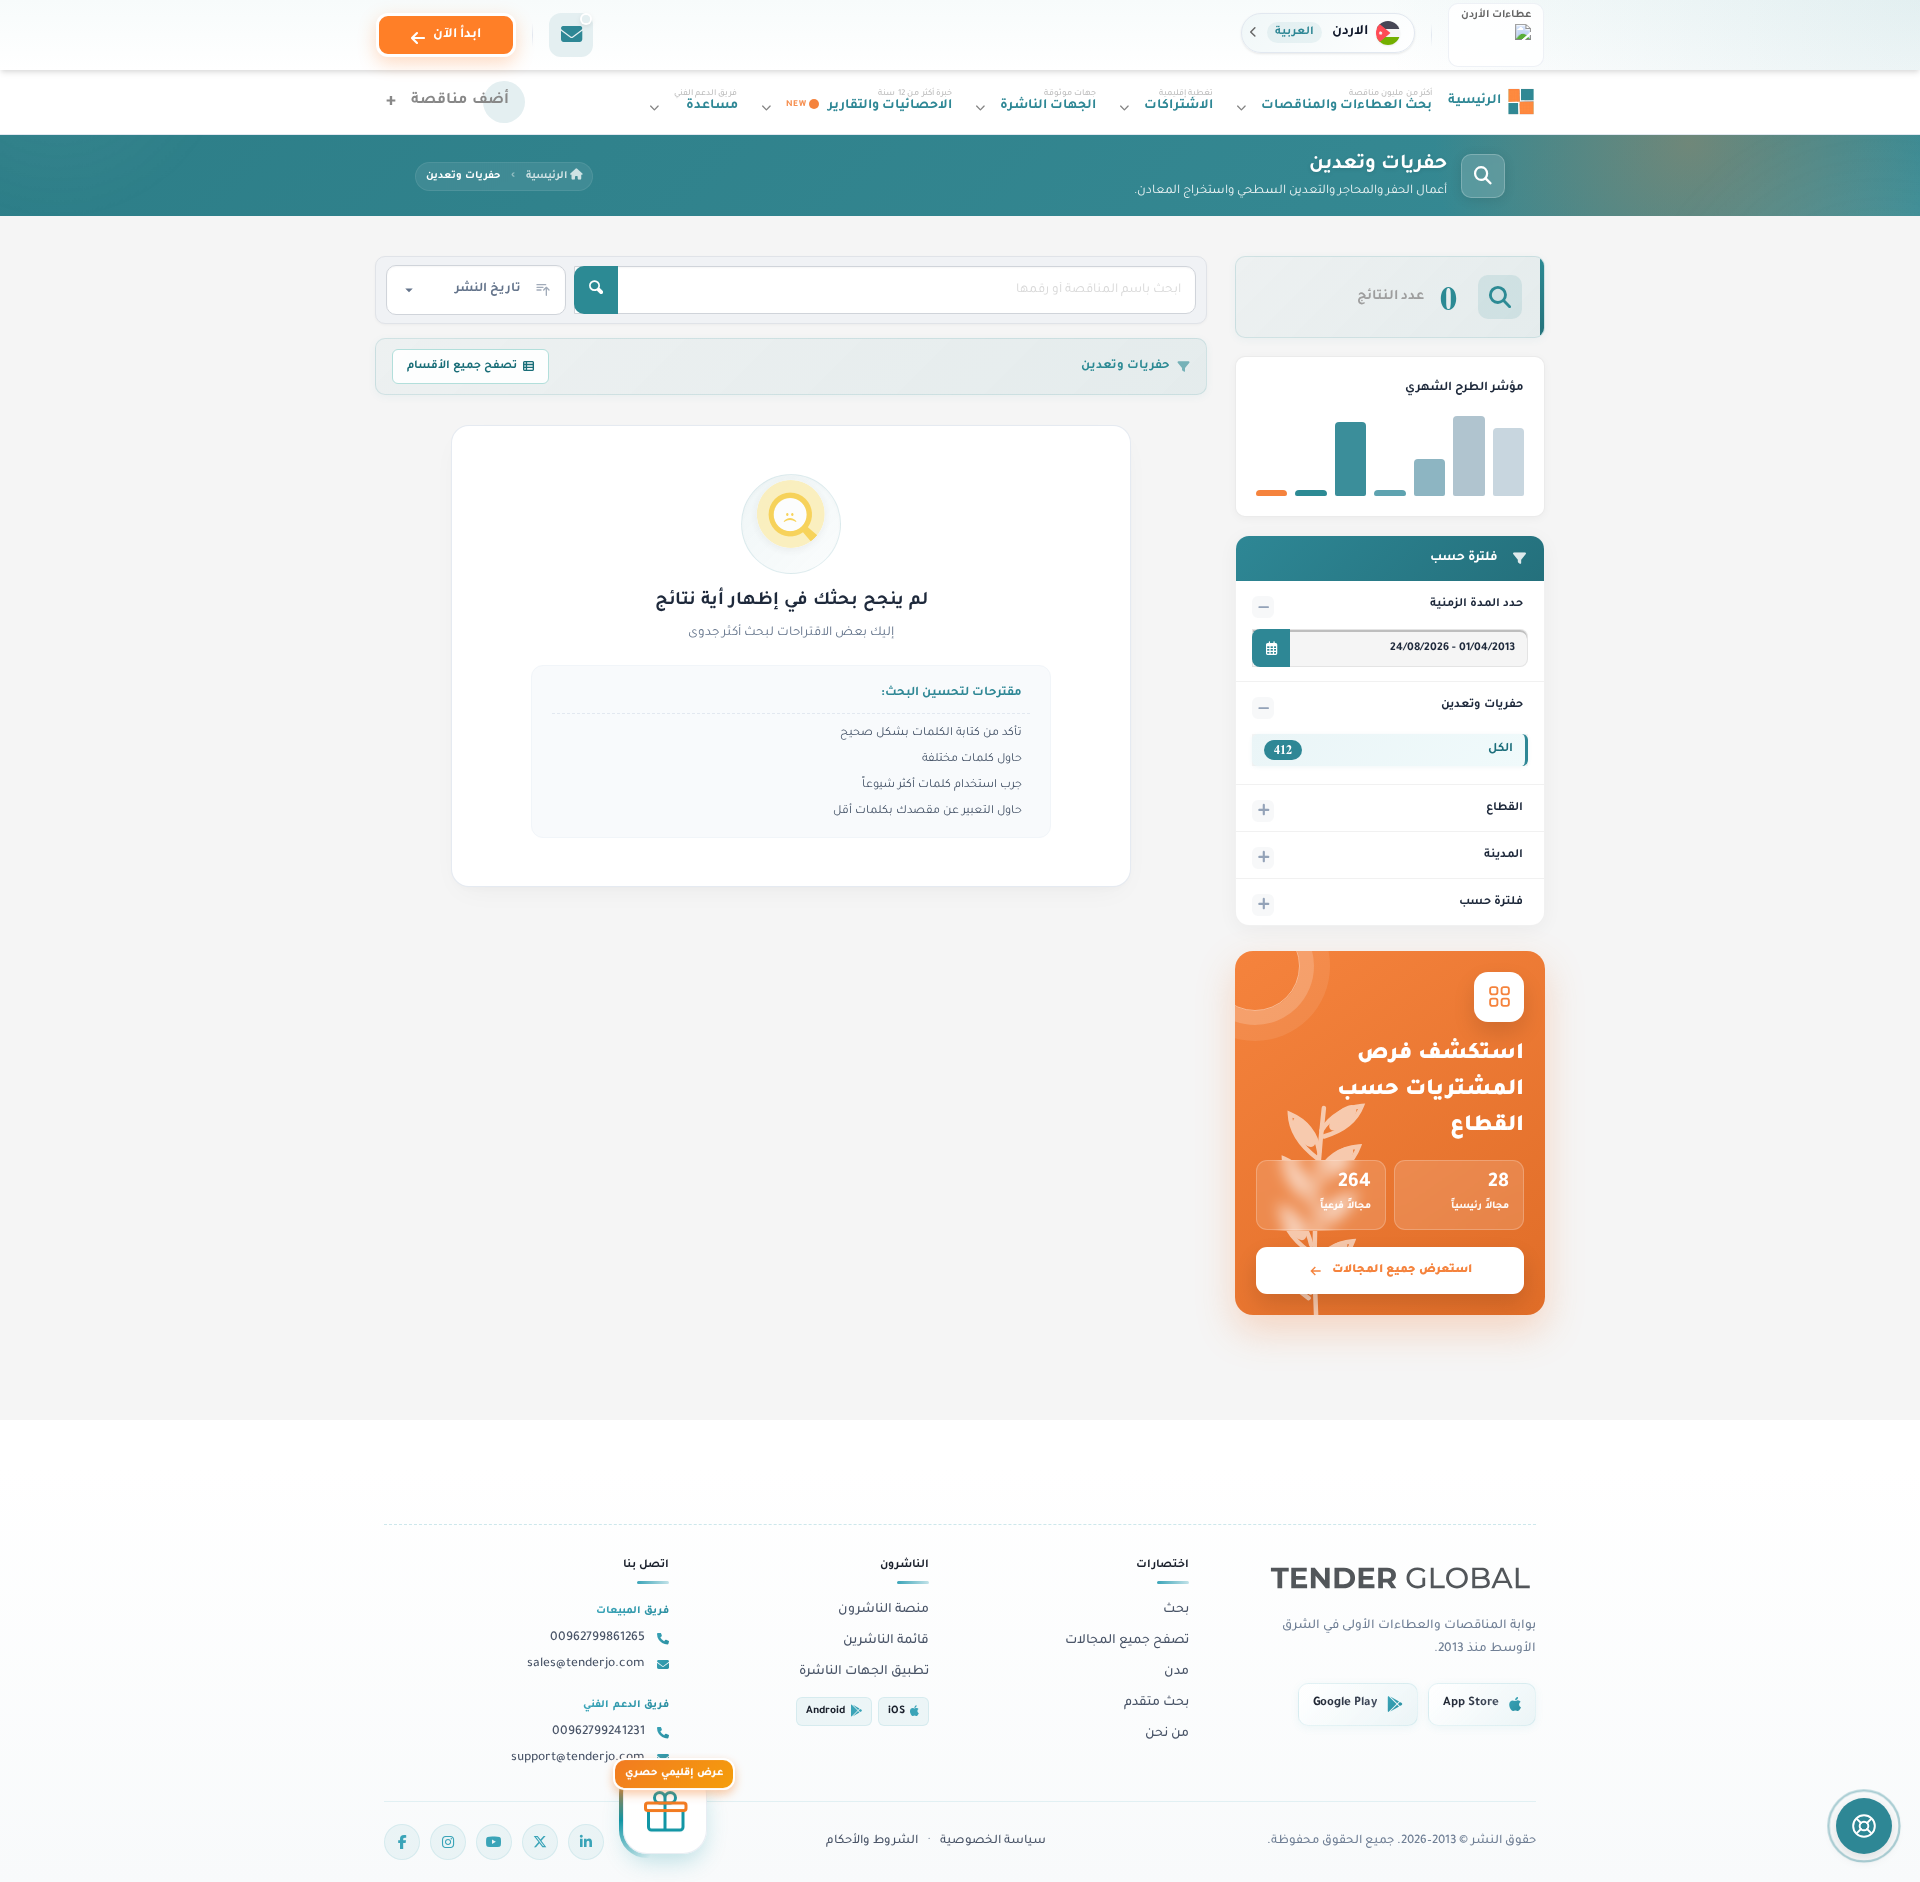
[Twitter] (540, 1842)
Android (825, 1711)
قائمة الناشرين (886, 1641)
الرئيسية (548, 176)
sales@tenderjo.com (586, 1664)
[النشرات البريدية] (571, 35)
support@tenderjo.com (578, 1758)
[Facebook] (402, 1842)
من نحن (1167, 1734)
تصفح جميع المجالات (1127, 1641)
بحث (1176, 1610)
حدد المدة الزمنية (1476, 604)
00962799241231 (598, 1732)
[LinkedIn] (586, 1842)
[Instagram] (448, 1842)
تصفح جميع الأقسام (462, 366)
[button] (1328, 33)
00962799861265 (597, 1638)
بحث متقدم (1156, 1703)
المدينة (1503, 855)
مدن (1176, 1672)
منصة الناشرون (883, 1610)
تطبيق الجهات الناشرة (864, 1672)
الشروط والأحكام (872, 1841)
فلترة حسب (1491, 902)
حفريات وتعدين (1482, 705)
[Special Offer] (665, 1816)
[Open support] (1864, 1826)
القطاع (1504, 808)
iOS (896, 1711)
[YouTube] (494, 1842)
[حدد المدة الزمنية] (1271, 648)
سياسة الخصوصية (993, 1841)
